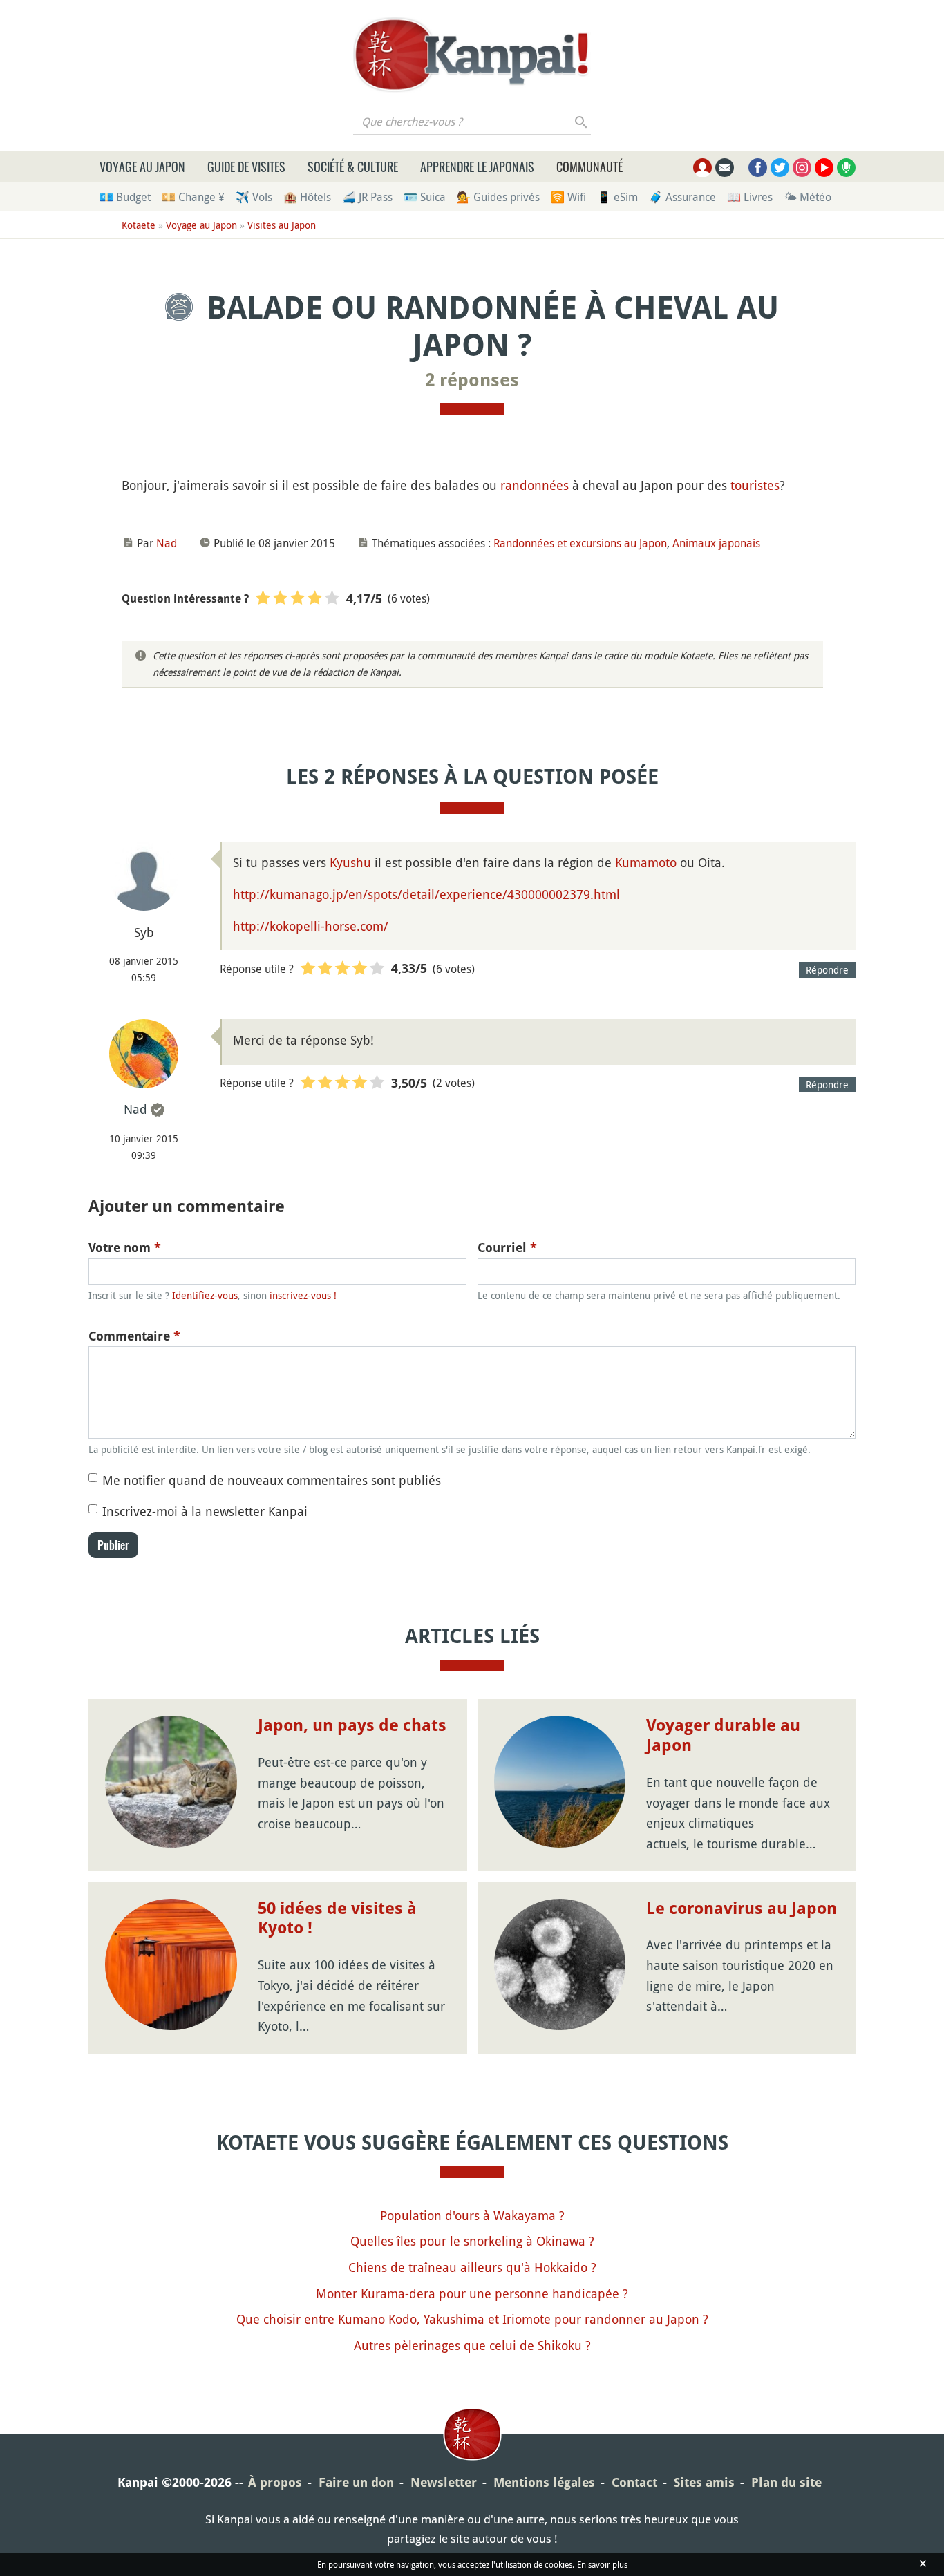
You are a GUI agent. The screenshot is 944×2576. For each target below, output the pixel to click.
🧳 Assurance (682, 197)
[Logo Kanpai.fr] (472, 55)
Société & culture (353, 167)
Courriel (507, 1248)
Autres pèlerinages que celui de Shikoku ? (472, 2345)
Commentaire (134, 1336)
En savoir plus (602, 2564)
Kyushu (350, 862)
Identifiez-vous (205, 1295)
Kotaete (139, 225)
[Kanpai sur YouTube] (824, 168)
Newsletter (444, 2482)
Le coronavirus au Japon (742, 1909)
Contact (634, 2482)
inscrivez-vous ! (303, 1295)
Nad (167, 543)
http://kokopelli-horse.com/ (311, 926)
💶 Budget (125, 197)
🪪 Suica (425, 197)
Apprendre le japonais (477, 167)
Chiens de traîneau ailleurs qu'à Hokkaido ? (472, 2267)
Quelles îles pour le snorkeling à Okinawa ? (472, 2241)
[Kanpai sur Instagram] (802, 168)
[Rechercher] (582, 122)
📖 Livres (750, 197)
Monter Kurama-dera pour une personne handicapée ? (472, 2293)
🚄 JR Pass (367, 197)
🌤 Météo (808, 197)
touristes (755, 485)
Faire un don (356, 2482)
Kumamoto (646, 862)
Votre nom (125, 1248)
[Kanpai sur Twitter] (780, 168)
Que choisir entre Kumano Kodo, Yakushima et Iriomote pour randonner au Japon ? (472, 2319)
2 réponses (472, 380)
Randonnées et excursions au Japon (580, 543)
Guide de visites (246, 167)
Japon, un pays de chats (352, 1725)
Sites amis (704, 2482)
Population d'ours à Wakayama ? (472, 2215)
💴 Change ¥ (193, 197)
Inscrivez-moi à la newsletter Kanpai (205, 1511)
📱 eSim (617, 197)
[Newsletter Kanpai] (725, 168)
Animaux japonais (716, 543)
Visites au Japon (282, 225)
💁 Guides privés (498, 197)
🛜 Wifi (568, 197)
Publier (113, 1545)
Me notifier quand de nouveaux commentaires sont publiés (272, 1480)
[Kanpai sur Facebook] (758, 168)
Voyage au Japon (142, 167)
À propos (275, 2482)
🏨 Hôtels (307, 197)
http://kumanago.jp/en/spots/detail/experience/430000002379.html (426, 894)
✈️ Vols (254, 197)
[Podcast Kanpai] (846, 168)
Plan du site (786, 2482)
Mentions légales (544, 2482)
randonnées (535, 485)
